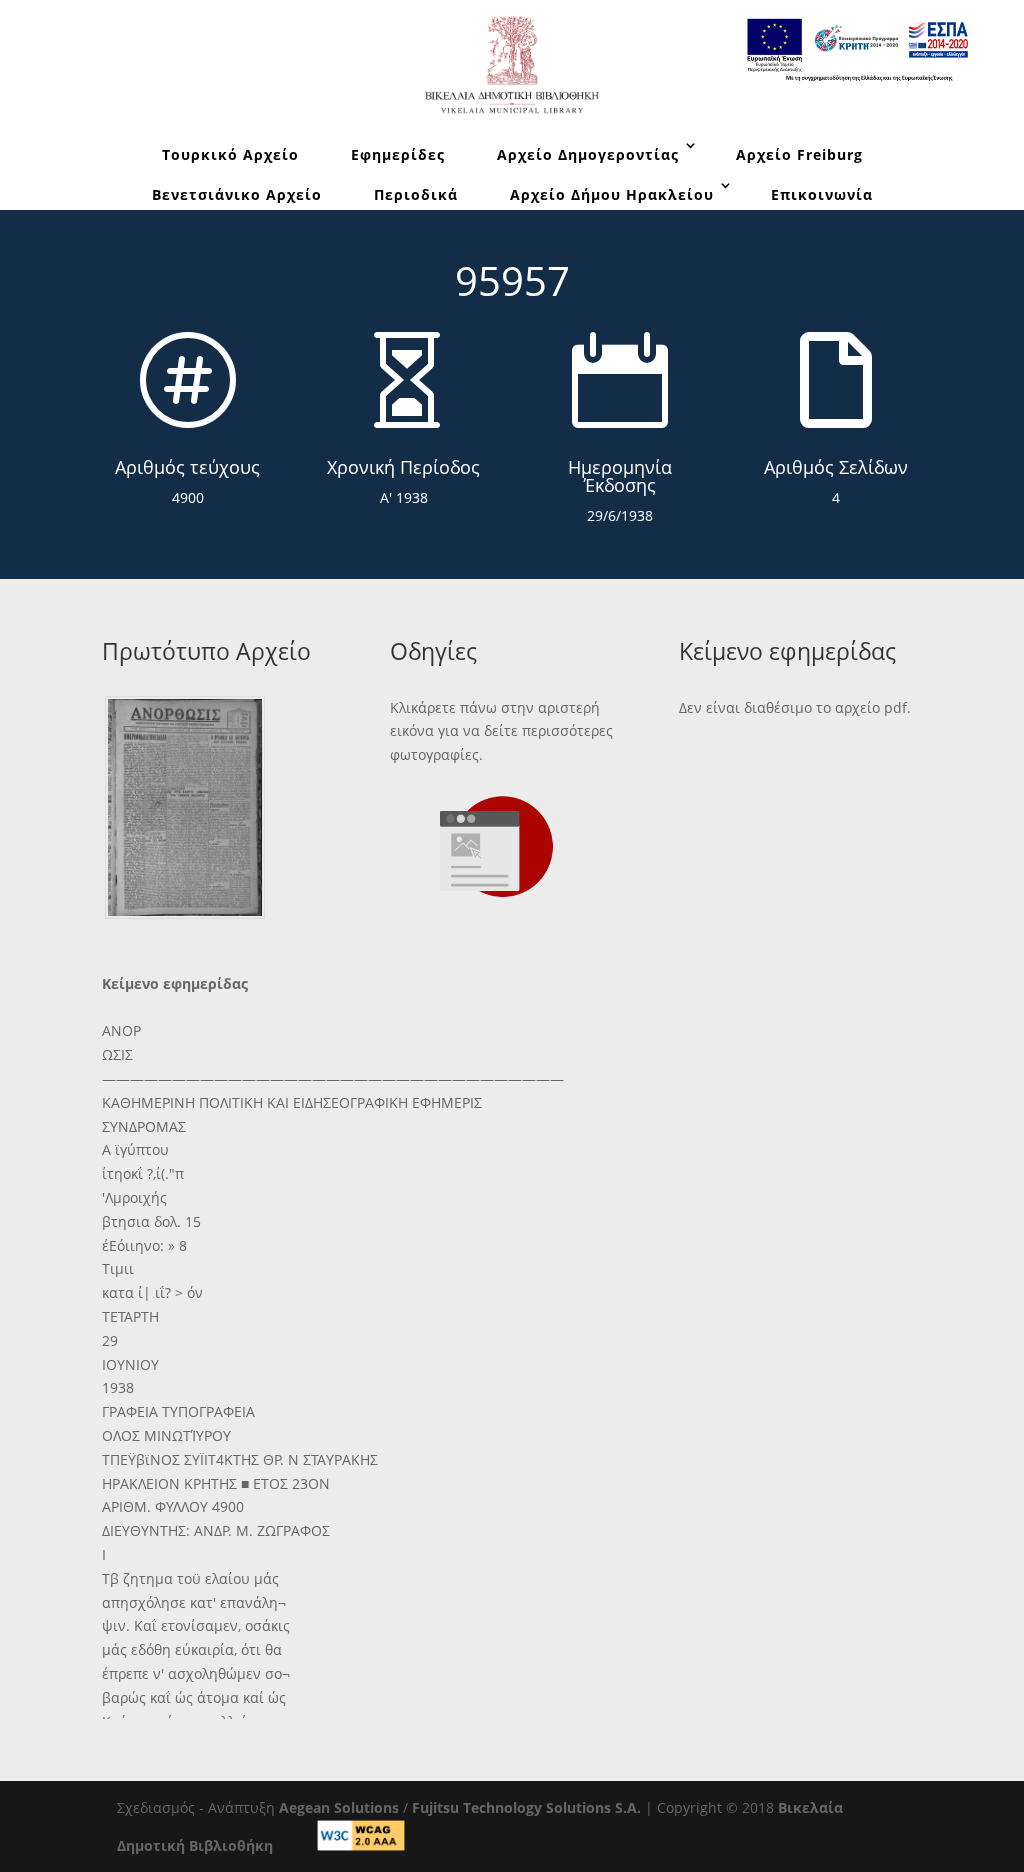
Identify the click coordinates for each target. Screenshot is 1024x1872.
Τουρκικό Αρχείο (230, 154)
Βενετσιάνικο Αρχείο (237, 194)
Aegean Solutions (339, 1807)
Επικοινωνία (822, 194)
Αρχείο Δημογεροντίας (588, 154)
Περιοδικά (416, 194)
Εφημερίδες (398, 154)
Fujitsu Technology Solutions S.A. (526, 1807)
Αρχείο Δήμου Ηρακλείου (612, 194)
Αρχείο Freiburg (799, 154)
